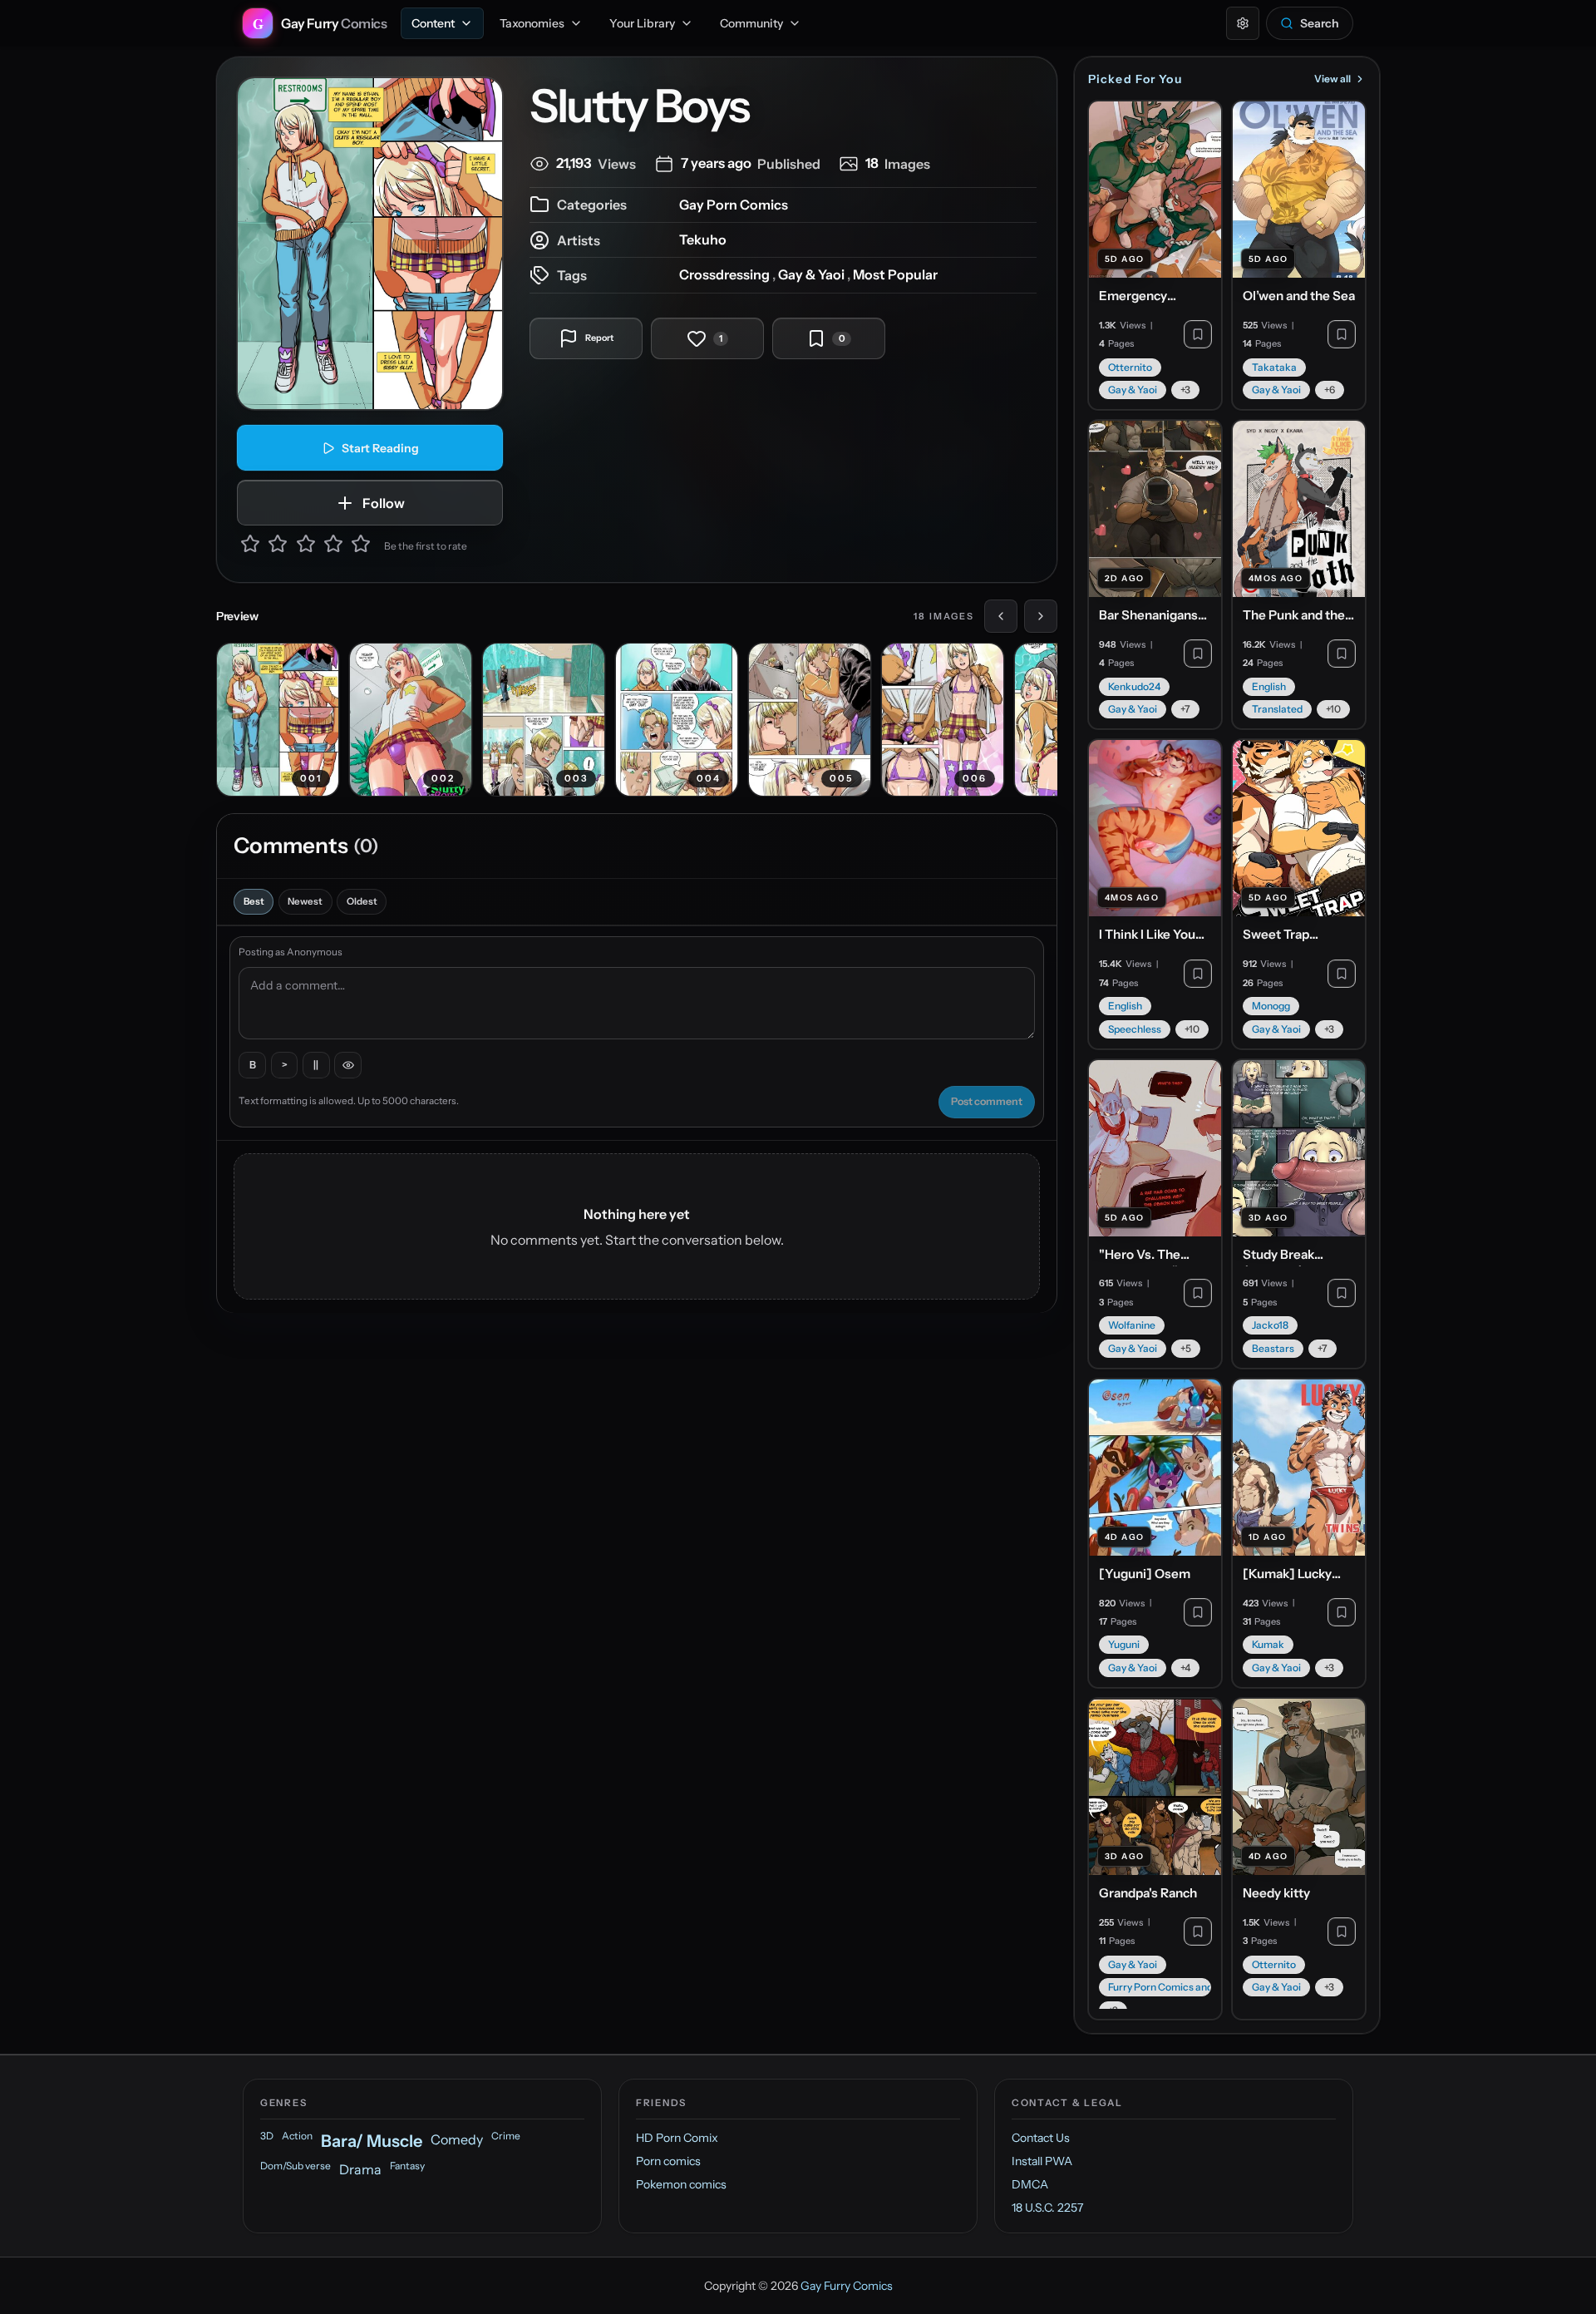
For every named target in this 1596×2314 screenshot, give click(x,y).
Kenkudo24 (1134, 686)
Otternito (1130, 367)
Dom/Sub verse (296, 2166)
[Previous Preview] (1001, 616)
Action (297, 2136)
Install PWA (1042, 2161)
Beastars (1273, 1348)
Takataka (1274, 367)
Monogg (1271, 1006)
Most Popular (895, 274)
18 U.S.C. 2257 (1047, 2208)
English (1269, 686)
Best (254, 901)
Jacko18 (1270, 1325)
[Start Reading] (370, 244)
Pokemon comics (681, 2184)
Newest (305, 901)
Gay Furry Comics (847, 2286)
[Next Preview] (1041, 616)
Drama (360, 2169)
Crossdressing (724, 274)
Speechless (1135, 1029)
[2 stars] (278, 546)
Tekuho (703, 239)
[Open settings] (1243, 23)
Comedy (457, 2139)
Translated (1277, 709)
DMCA (1030, 2184)
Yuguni (1124, 1644)
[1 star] (250, 546)
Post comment (987, 1101)
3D (267, 2136)
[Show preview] (348, 1066)
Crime (506, 2136)
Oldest (362, 901)
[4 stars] (333, 546)
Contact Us (1041, 2138)
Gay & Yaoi (811, 274)
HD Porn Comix (677, 2138)
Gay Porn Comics (734, 205)
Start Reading (380, 448)
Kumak (1268, 1644)
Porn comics (668, 2161)
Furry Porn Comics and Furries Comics (1160, 1987)
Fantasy (407, 2166)
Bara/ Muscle (372, 2141)
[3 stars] (306, 546)
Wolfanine (1132, 1325)
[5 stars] (361, 546)
